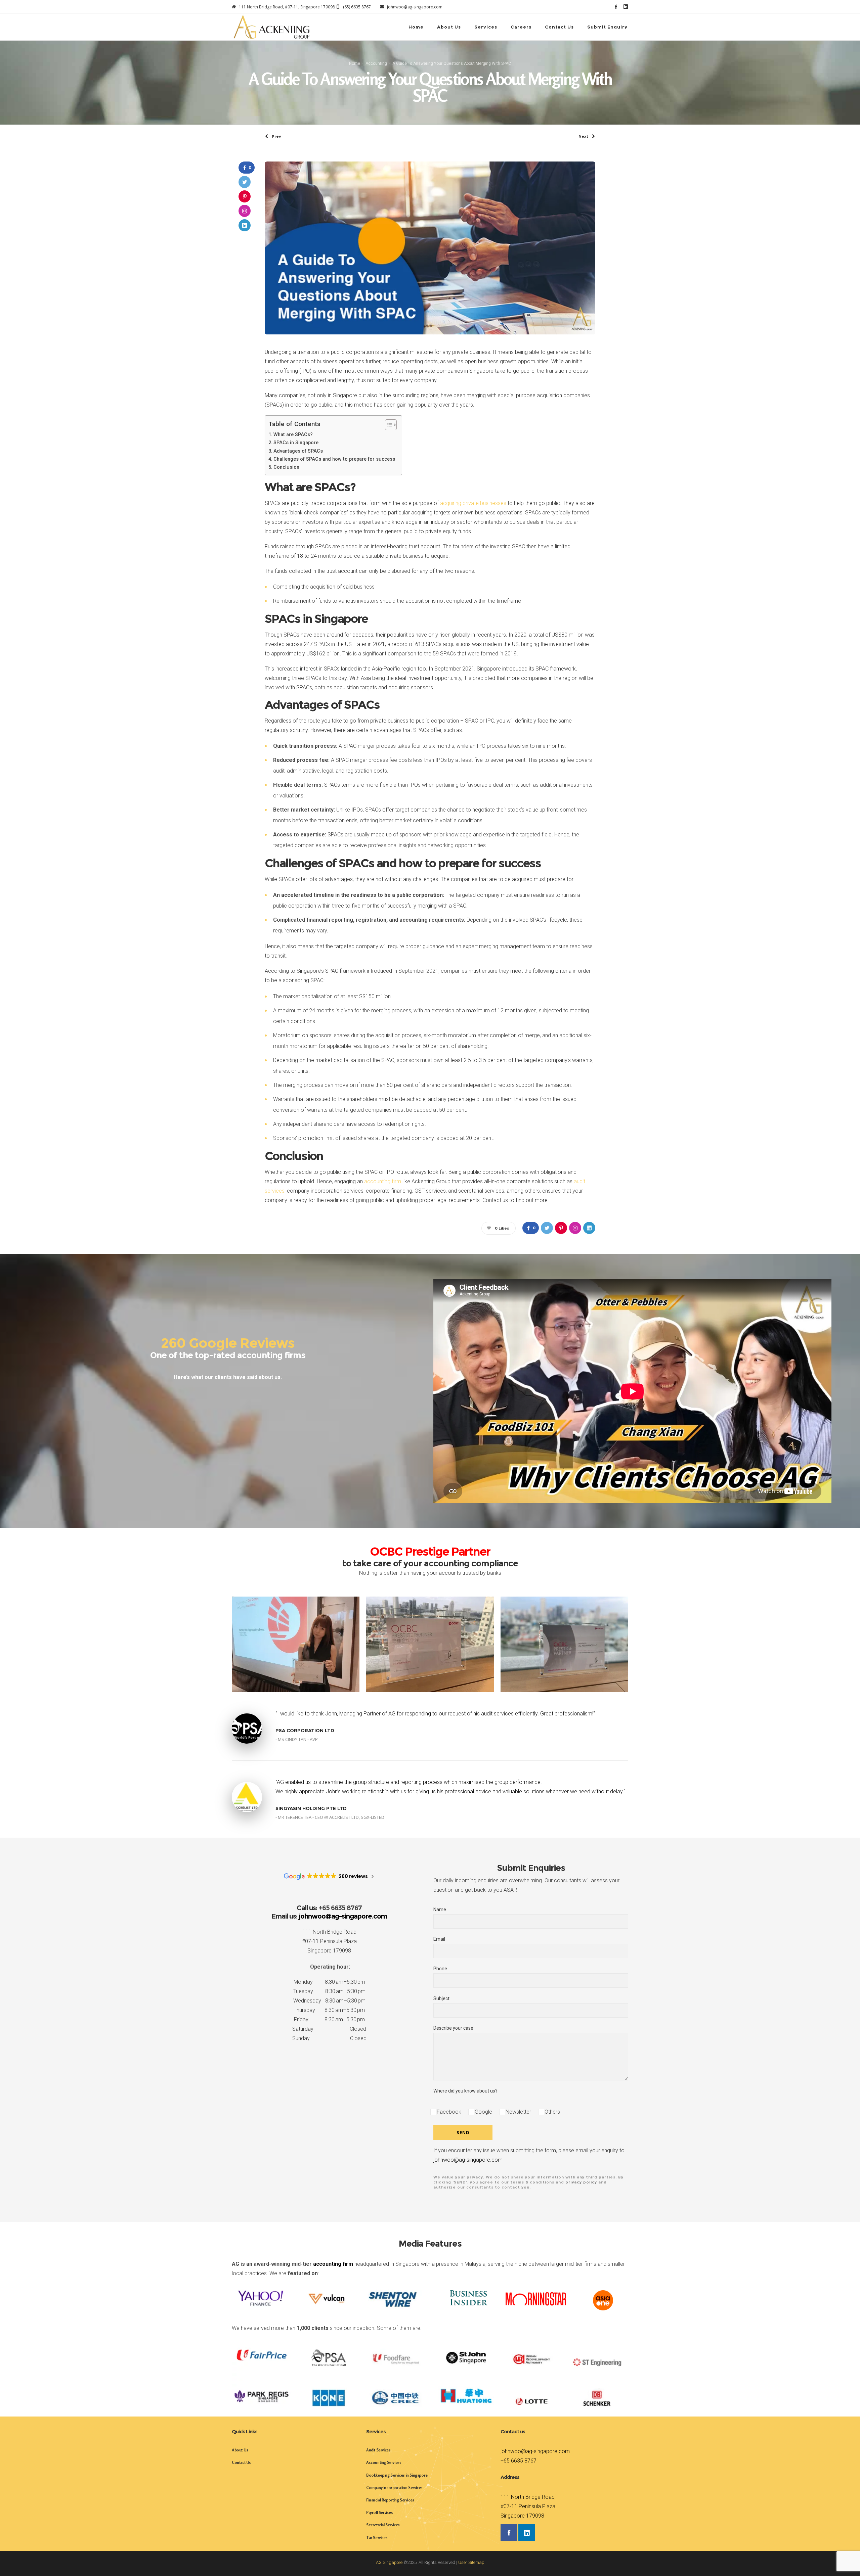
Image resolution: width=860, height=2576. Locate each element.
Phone (440, 1969)
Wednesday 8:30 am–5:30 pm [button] (329, 2001)
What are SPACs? (293, 435)
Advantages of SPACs (298, 451)
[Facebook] (616, 7)
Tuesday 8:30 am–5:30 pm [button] (329, 1991)
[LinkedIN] (626, 7)
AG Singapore (389, 2562)
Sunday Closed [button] (329, 2038)
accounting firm (383, 1181)
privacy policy (581, 2182)
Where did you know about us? (465, 2091)
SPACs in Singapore (296, 443)
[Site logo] (272, 27)
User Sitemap (471, 2562)
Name (440, 1910)
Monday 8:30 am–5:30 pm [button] (329, 1982)
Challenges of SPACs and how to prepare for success (334, 459)
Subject (441, 1998)
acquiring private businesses (473, 503)
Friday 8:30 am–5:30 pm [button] (329, 2019)
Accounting (376, 63)
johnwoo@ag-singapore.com (468, 2160)
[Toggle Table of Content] (388, 425)
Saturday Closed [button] (329, 2029)
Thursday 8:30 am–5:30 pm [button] (329, 2010)
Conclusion (286, 467)
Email (439, 1939)
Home (355, 63)
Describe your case (453, 2028)
